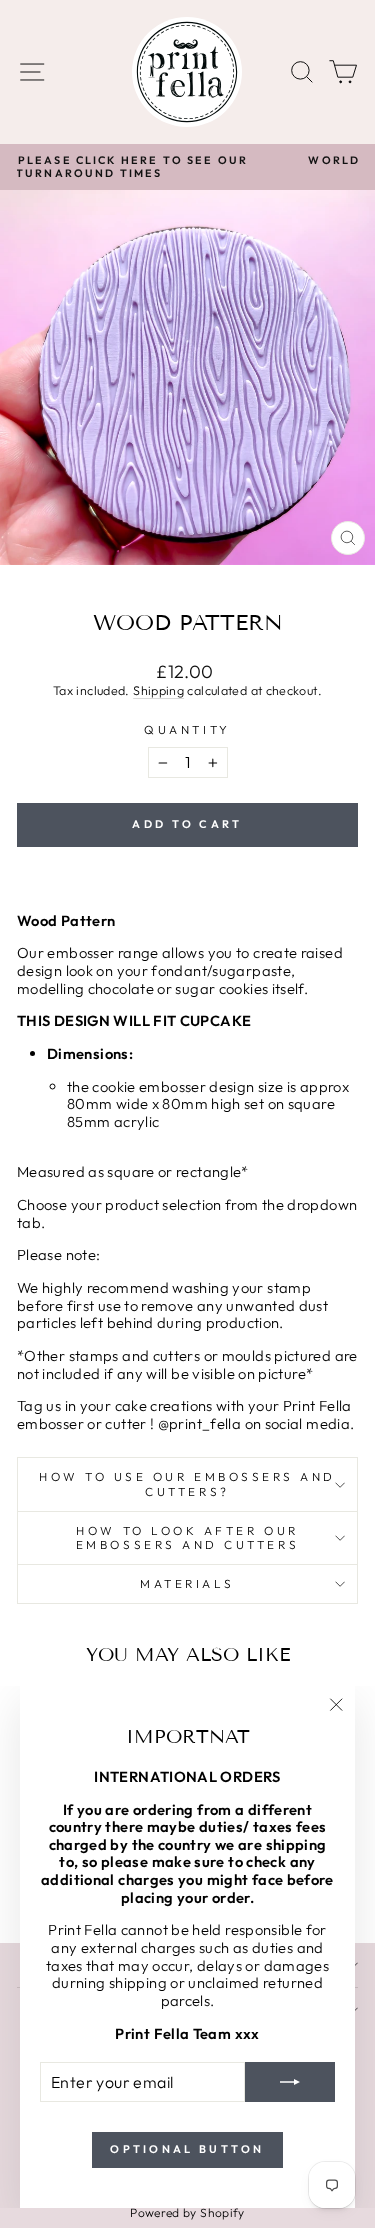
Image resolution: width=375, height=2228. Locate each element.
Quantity (187, 730)
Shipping (158, 690)
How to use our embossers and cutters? (187, 1483)
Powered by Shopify (187, 2212)
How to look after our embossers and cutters (187, 1537)
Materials (187, 1583)
